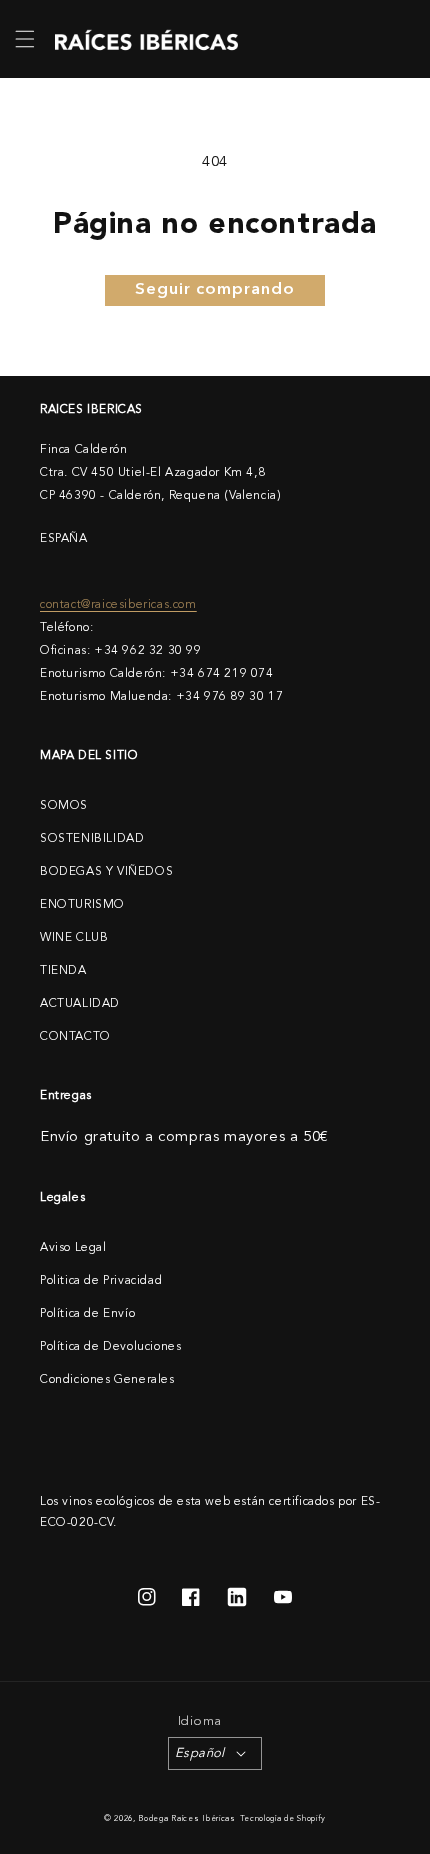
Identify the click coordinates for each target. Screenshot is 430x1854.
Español (200, 1753)
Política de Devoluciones (110, 1347)
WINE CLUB (74, 938)
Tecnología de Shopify (283, 1819)
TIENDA (63, 971)
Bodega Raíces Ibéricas (186, 1819)
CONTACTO (75, 1037)
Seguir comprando (215, 290)
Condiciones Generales (107, 1380)
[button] (25, 39)
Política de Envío (87, 1314)
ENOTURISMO (82, 905)
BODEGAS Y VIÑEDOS (106, 872)
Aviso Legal (73, 1248)
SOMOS (64, 806)
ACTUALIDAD (80, 1004)
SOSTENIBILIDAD (92, 839)
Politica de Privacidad (101, 1281)
